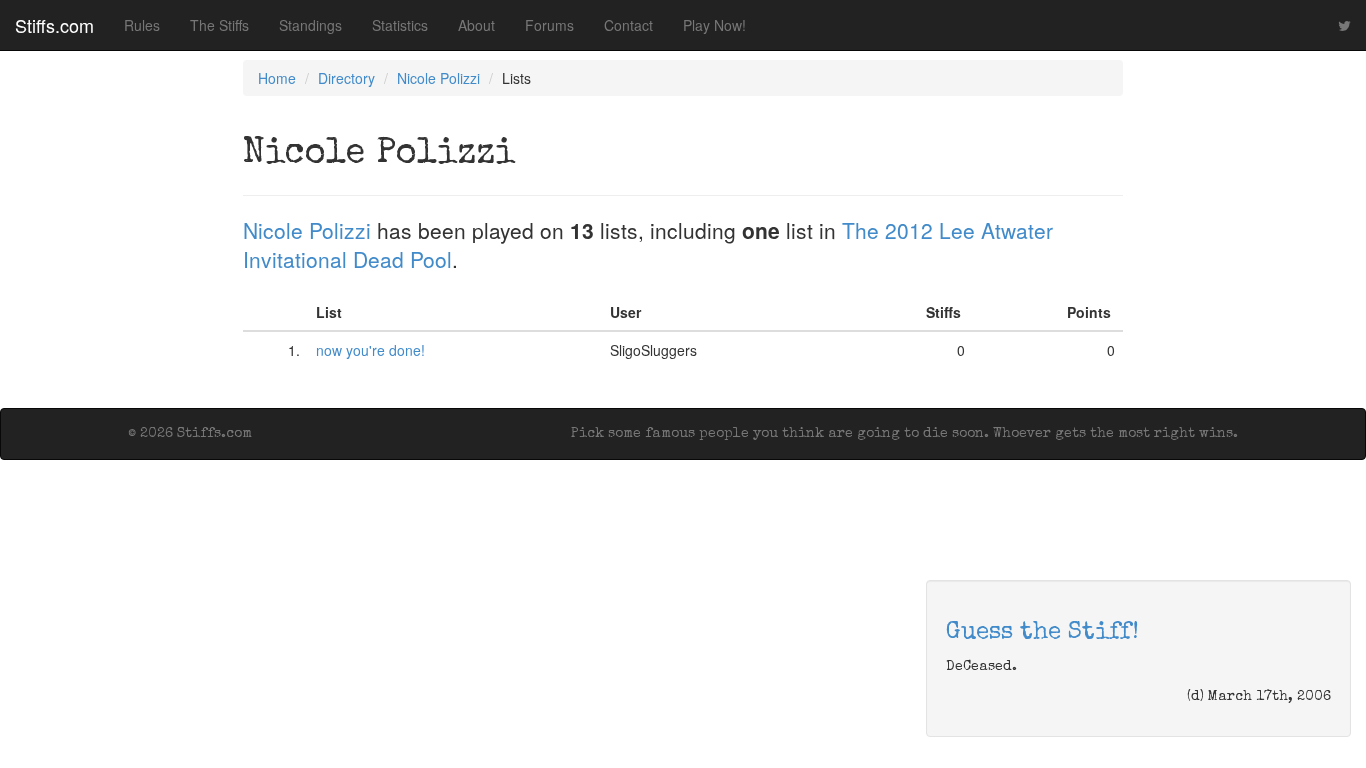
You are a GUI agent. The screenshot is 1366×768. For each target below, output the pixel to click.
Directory (346, 78)
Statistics (400, 25)
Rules (142, 25)
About (476, 25)
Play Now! (714, 25)
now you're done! (370, 350)
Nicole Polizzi (438, 78)
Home (277, 78)
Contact (628, 25)
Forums (549, 25)
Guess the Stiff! (1042, 633)
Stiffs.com (54, 25)
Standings (310, 25)
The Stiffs (219, 25)
